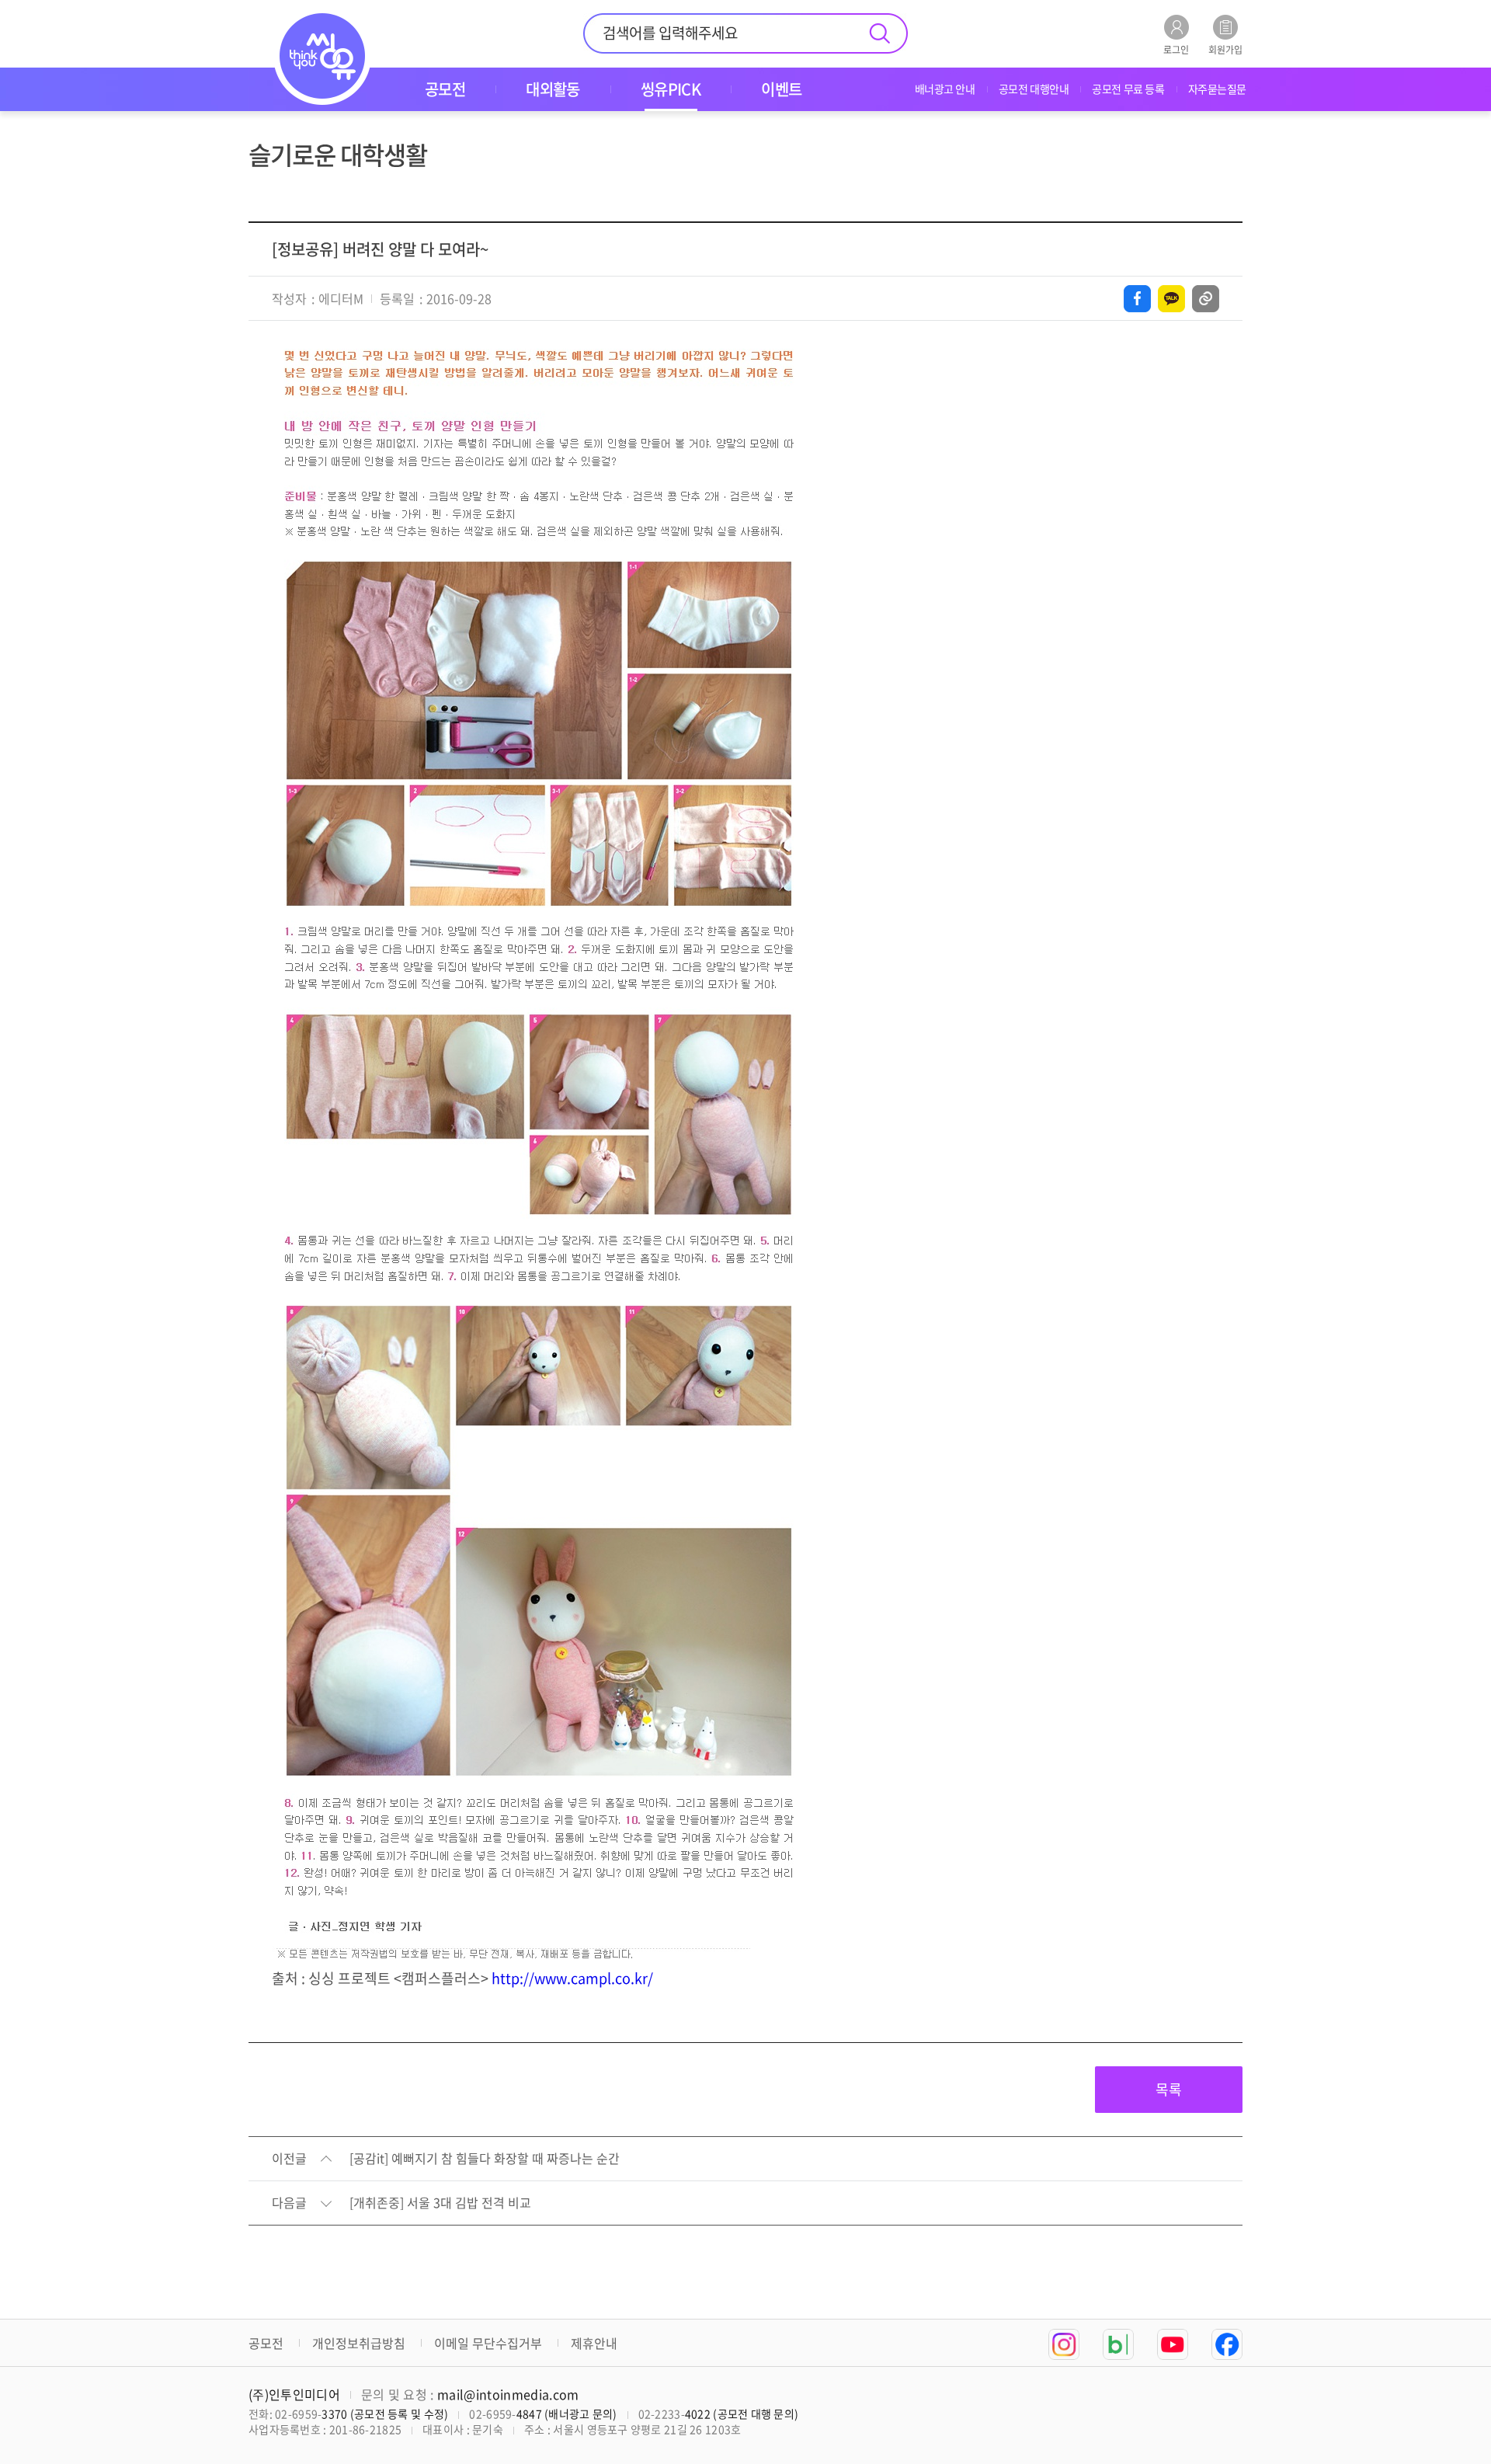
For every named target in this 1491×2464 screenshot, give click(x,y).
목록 (1169, 2089)
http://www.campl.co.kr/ (572, 1978)
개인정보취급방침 (359, 2343)
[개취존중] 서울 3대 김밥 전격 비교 (440, 2203)
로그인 (1176, 49)
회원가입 (1225, 49)
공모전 (266, 2343)
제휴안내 (594, 2343)
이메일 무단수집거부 (488, 2343)
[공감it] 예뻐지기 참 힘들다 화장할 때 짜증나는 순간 (485, 2159)
